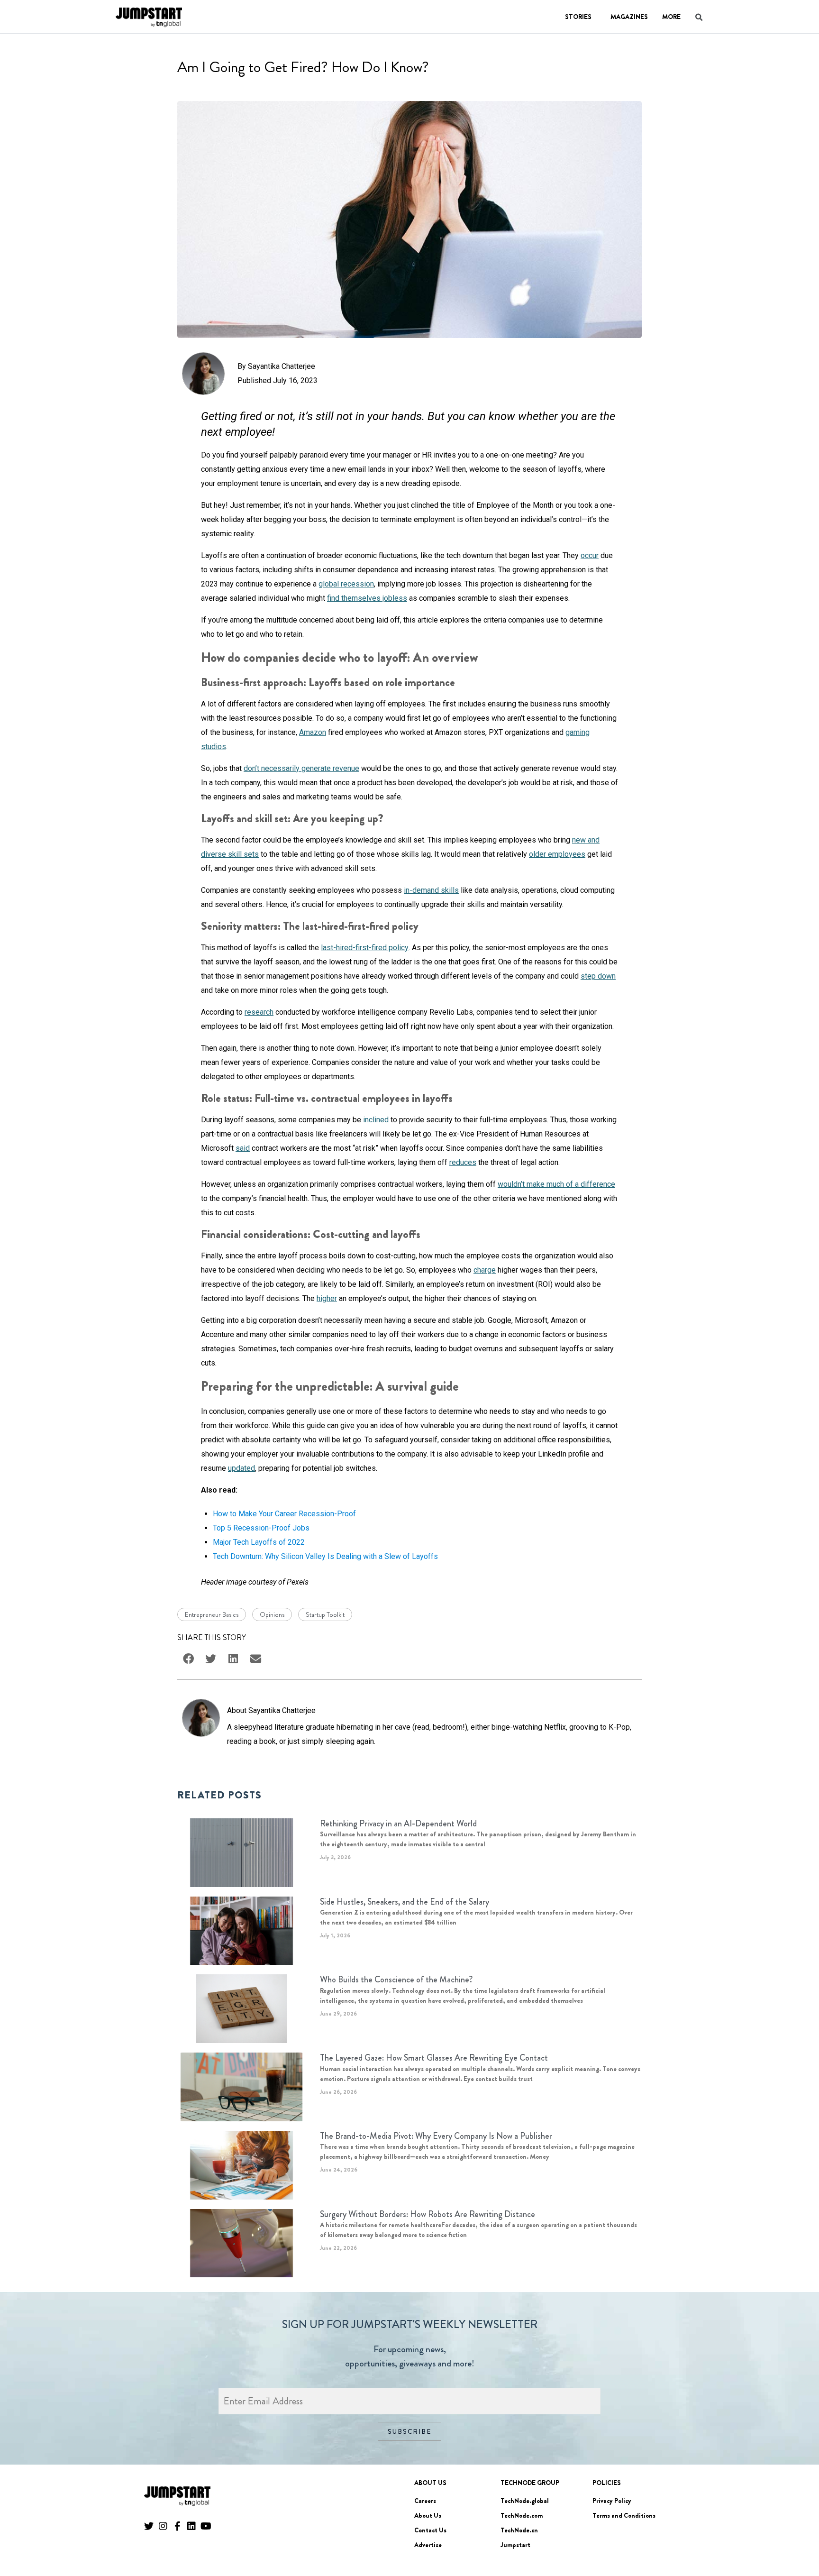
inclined (376, 1120)
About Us (428, 2515)
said (243, 1148)
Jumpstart (515, 2545)
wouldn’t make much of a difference (556, 1184)
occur (590, 555)
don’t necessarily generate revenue (301, 768)
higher (327, 1298)
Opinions (272, 1614)
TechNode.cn (519, 2530)
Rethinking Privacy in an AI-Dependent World (398, 1824)
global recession (346, 584)
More (671, 17)
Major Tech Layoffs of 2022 (259, 1542)
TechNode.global (525, 2501)
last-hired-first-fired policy (365, 948)
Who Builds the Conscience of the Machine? (396, 1980)
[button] (798, 2543)
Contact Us (430, 2530)
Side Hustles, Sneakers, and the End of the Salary (405, 1902)
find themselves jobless (367, 598)
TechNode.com (522, 2515)
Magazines (629, 17)
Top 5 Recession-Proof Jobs (261, 1528)
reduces (463, 1162)
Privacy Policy (612, 2501)
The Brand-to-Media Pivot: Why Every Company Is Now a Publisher (436, 2136)
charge (485, 1270)
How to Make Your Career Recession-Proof (284, 1514)
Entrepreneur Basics (212, 1614)
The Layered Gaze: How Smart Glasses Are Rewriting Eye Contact (434, 2058)
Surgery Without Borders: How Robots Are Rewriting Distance (428, 2214)
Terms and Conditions (624, 2515)
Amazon (313, 732)
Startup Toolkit (325, 1614)
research (259, 1012)
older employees (557, 854)
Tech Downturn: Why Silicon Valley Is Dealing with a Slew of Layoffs (325, 1556)
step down (598, 976)
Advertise (428, 2545)
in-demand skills (431, 890)
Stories (578, 17)
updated (241, 1468)
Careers (425, 2501)
